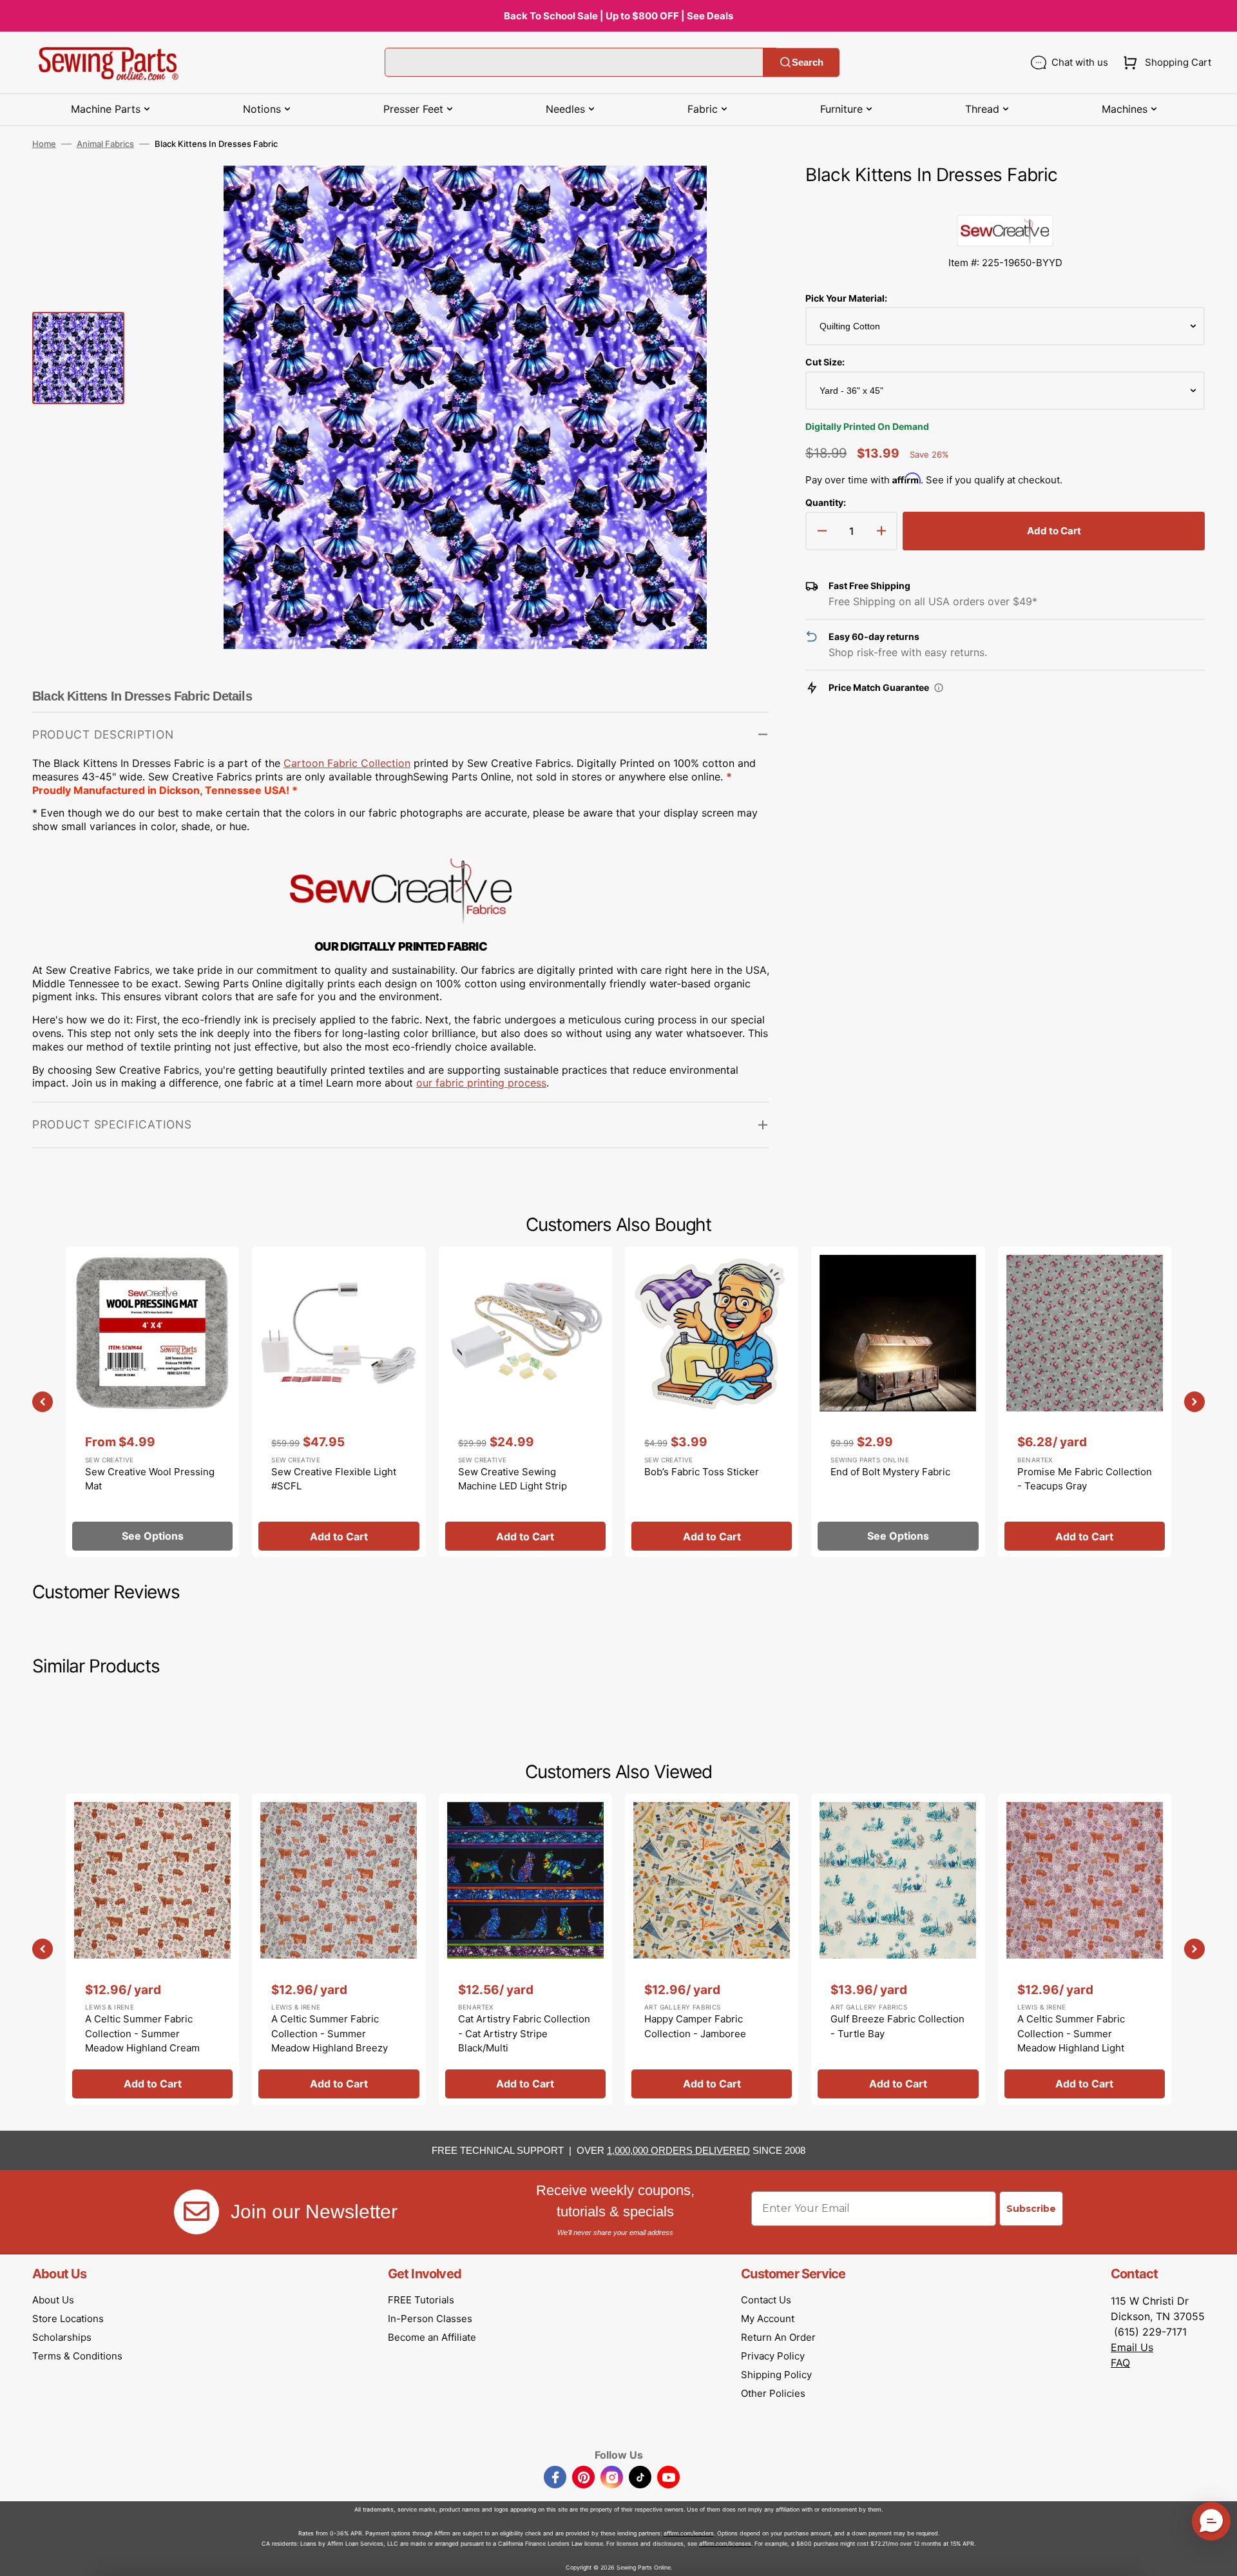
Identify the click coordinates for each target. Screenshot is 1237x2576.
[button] (1165, 63)
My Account (768, 2319)
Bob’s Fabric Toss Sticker (702, 1472)
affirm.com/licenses (725, 2543)
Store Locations (68, 2319)
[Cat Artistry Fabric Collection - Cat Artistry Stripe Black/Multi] (525, 1949)
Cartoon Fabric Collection (347, 763)
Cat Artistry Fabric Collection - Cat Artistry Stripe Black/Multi (524, 2033)
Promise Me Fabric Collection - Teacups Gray (1085, 1479)
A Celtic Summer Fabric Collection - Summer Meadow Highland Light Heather (1071, 2041)
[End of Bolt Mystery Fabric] (898, 1402)
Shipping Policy (776, 2375)
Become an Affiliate (432, 2337)
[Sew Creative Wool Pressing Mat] (152, 1402)
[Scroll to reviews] (1005, 202)
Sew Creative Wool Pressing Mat (150, 1479)
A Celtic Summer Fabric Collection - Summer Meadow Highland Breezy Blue (330, 2041)
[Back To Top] (1218, 2557)
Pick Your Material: (846, 298)
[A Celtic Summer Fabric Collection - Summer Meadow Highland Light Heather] (1085, 1949)
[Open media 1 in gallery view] (740, 195)
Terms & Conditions (77, 2356)
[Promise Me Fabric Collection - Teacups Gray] (1085, 1402)
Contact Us (766, 2300)
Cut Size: (825, 362)
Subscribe (1031, 2209)
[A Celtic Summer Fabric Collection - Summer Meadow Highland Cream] (152, 1949)
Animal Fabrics (105, 144)
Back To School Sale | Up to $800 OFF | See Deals (618, 16)
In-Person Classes (430, 2319)
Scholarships (62, 2337)
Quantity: (826, 502)
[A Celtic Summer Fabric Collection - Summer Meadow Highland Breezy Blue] (339, 1949)
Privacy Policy (773, 2356)
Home (44, 144)
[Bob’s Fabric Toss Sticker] (712, 1402)
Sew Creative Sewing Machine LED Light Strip (513, 1479)
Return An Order (778, 2337)
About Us (53, 2300)
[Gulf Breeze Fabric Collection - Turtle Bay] (898, 1949)
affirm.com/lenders (689, 2533)
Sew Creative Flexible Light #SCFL (334, 1479)
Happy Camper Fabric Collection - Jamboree (695, 2026)
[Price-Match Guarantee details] (939, 688)
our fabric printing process (481, 1083)
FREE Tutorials (421, 2300)
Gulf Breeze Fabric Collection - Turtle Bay (897, 2026)
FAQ (1120, 2363)
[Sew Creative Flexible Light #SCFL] (339, 1402)
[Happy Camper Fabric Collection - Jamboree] (712, 1949)
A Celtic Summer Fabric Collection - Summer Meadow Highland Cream (142, 2033)
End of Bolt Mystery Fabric (890, 1472)
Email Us (1132, 2347)
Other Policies (773, 2393)
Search (808, 62)
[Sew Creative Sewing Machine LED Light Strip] (525, 1402)
